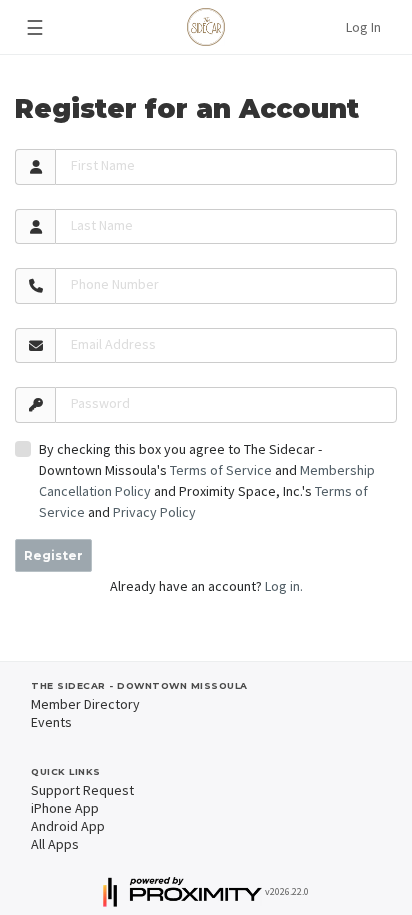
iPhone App (65, 808)
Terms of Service (221, 470)
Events (51, 722)
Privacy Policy (154, 512)
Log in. (284, 586)
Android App (68, 826)
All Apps (55, 844)
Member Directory (85, 704)
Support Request (82, 790)
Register (53, 555)
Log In (363, 27)
